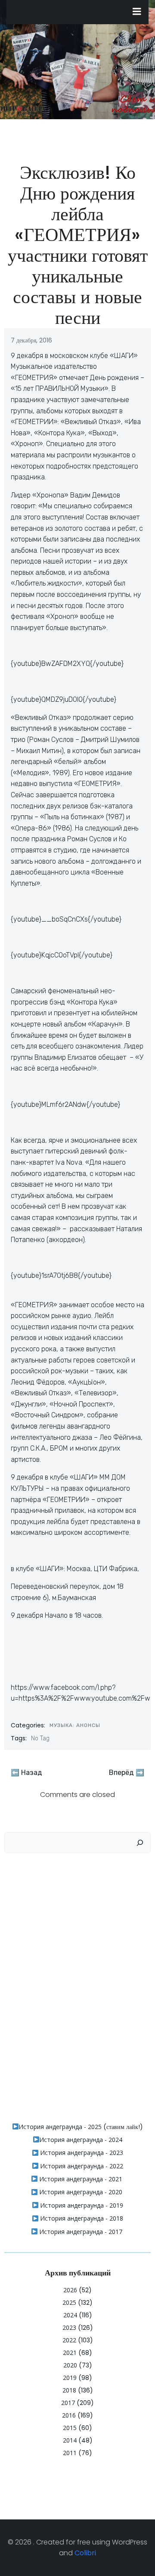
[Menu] (137, 12)
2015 (70, 2428)
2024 (70, 2315)
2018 (69, 2390)
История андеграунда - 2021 (80, 2179)
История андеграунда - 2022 (81, 2166)
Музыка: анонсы (75, 1725)
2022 (69, 2340)
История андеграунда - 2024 (81, 2140)
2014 (70, 2440)
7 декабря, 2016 (31, 340)
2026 (70, 2290)
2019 (70, 2378)
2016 (69, 2415)
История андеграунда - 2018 (81, 2218)
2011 (70, 2453)
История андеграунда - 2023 (81, 2153)
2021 (70, 2353)
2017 (68, 2403)
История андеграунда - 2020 (80, 2192)
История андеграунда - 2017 (80, 2232)
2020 (70, 2365)
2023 (69, 2327)
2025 (69, 2302)
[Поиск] (140, 1843)
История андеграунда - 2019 (81, 2205)
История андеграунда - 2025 (60, 2127)
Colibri (85, 2553)
